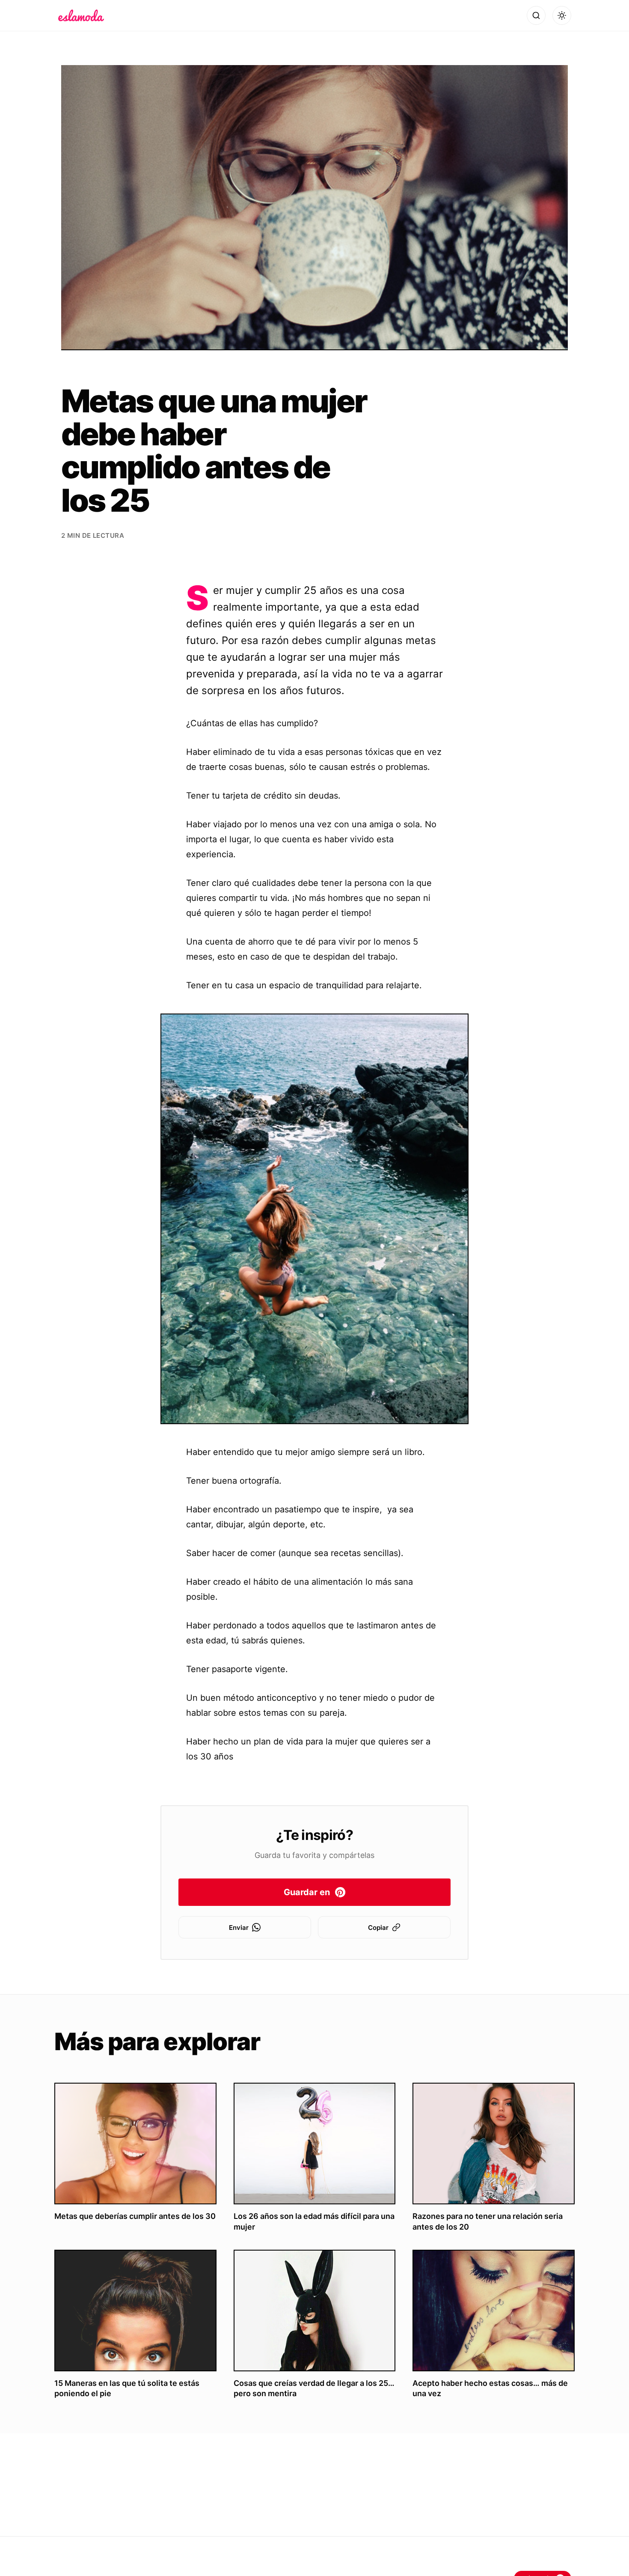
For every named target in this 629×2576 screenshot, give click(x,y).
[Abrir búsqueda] (536, 15)
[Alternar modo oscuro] (562, 15)
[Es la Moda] (81, 15)
